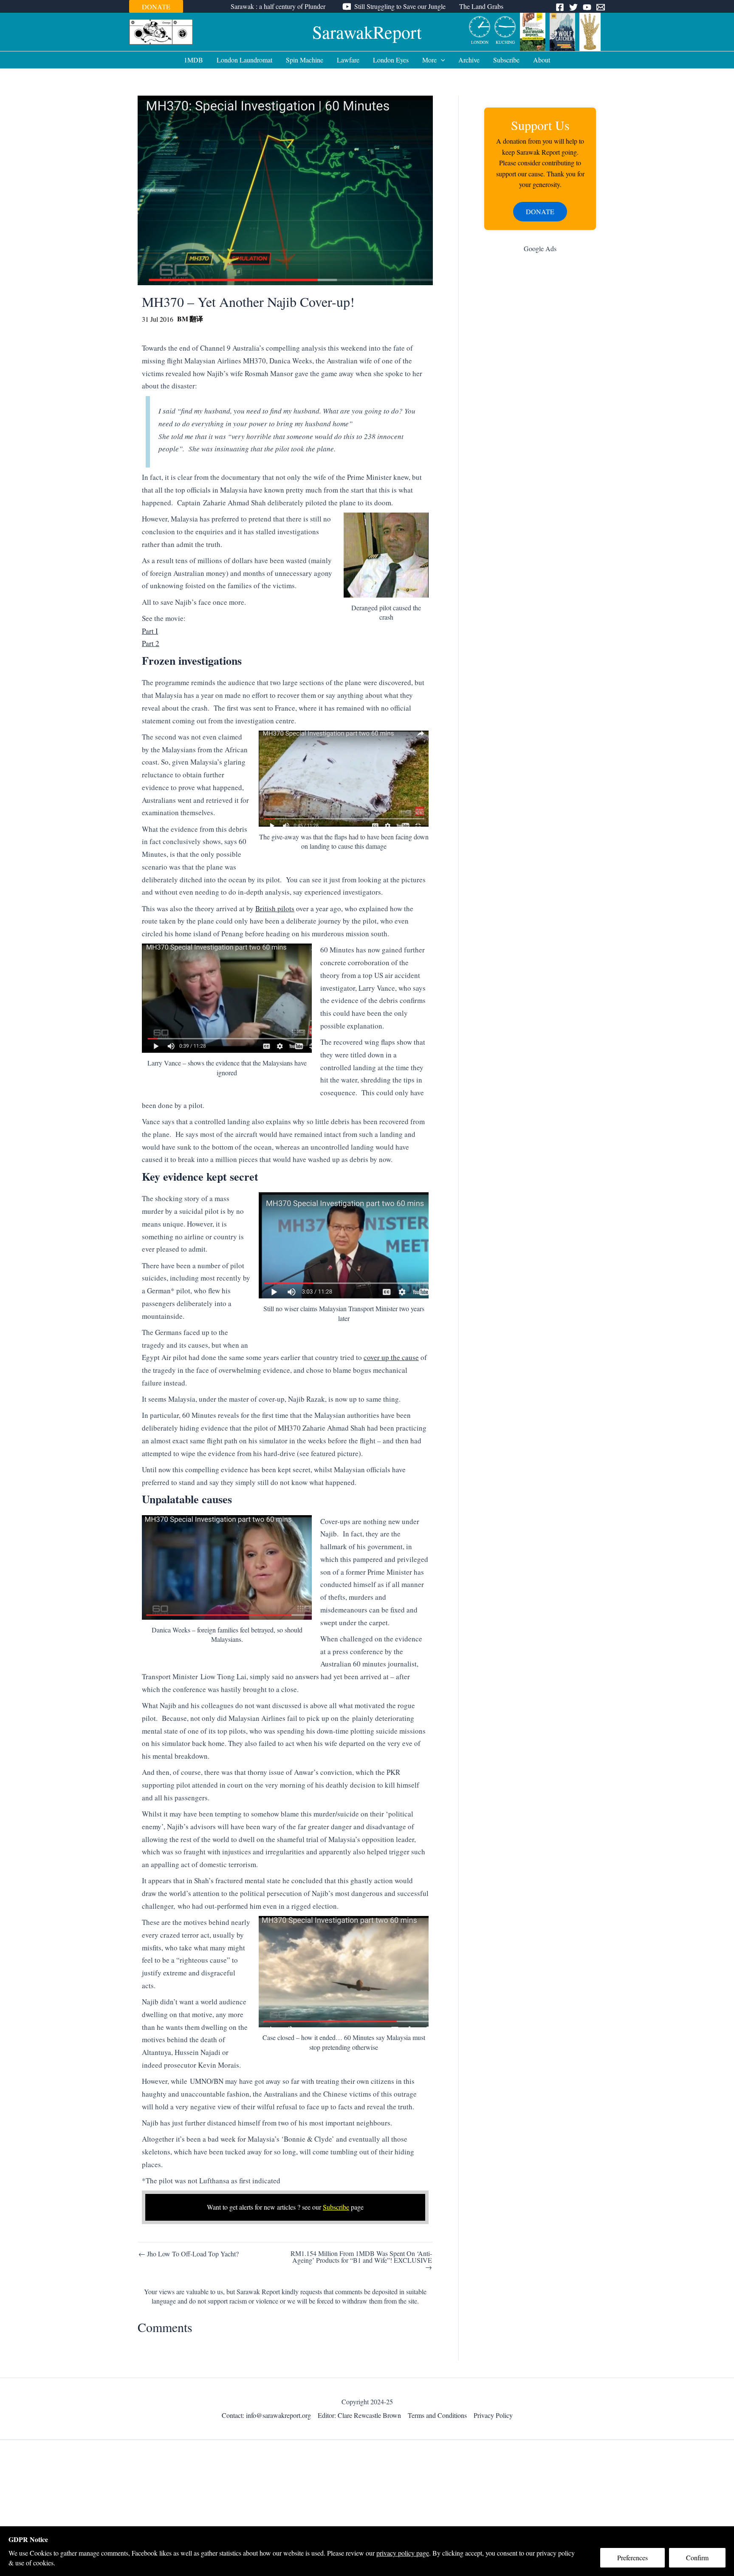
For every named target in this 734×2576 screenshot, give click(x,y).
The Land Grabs (481, 6)
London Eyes (391, 60)
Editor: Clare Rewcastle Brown (359, 2415)
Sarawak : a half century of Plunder (278, 6)
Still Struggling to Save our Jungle (400, 6)
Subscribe (506, 60)
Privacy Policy (493, 2415)
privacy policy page (403, 2553)
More (429, 60)
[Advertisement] (540, 395)
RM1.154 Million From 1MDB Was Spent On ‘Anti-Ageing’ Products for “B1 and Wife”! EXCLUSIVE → (361, 2260)
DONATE (156, 7)
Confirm (697, 2558)
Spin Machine (305, 60)
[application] (441, 60)
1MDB (193, 60)
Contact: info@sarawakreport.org (266, 2415)
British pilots (275, 908)
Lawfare (348, 60)
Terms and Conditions (437, 2415)
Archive (469, 60)
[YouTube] (587, 7)
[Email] (601, 7)
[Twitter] (573, 7)
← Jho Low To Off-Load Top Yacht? (189, 2254)
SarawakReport (367, 32)
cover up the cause (391, 1357)
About (542, 60)
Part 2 (151, 643)
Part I (150, 631)
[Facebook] (560, 7)
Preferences (632, 2558)
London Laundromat (244, 60)
